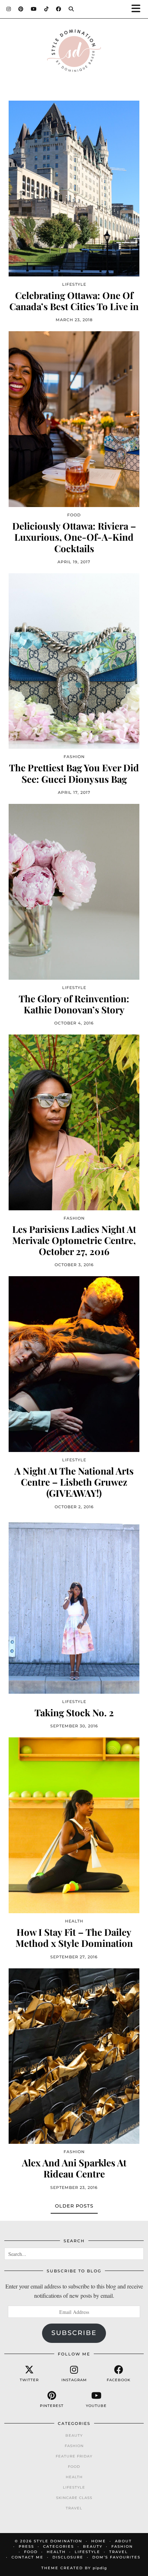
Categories (59, 2546)
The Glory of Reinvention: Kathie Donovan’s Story (74, 1004)
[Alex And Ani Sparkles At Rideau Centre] (74, 2056)
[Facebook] (59, 9)
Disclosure (68, 2557)
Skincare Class (74, 2498)
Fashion (74, 2446)
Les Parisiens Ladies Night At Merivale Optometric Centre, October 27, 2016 (74, 1240)
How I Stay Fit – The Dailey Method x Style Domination (74, 1938)
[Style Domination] (74, 52)
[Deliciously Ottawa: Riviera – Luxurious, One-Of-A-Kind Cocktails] (74, 419)
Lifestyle (74, 2487)
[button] (138, 9)
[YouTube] (34, 9)
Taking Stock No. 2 (74, 1712)
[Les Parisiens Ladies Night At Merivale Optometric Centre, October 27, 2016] (74, 1122)
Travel (74, 2508)
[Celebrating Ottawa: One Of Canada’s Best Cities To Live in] (74, 189)
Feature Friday (74, 2456)
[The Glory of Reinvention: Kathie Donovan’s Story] (74, 892)
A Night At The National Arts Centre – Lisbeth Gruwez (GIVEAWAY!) (74, 1482)
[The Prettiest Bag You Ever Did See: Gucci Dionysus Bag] (74, 661)
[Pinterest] (21, 9)
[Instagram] (9, 9)
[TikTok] (47, 9)
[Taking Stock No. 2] (74, 1606)
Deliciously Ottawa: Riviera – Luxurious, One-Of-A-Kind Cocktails (74, 537)
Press (26, 2546)
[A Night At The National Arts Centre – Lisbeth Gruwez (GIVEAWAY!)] (74, 1364)
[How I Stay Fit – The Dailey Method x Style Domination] (74, 1825)
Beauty (74, 2435)
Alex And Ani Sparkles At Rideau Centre (74, 2168)
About (123, 2541)
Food (74, 2467)
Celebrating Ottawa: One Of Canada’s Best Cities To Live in (74, 301)
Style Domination (58, 2541)
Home (99, 2541)
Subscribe (74, 2333)
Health (74, 2477)
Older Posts (74, 2206)
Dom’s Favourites (116, 2557)
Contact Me (27, 2557)
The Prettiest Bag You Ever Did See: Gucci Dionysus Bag (74, 773)
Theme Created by (74, 2568)
